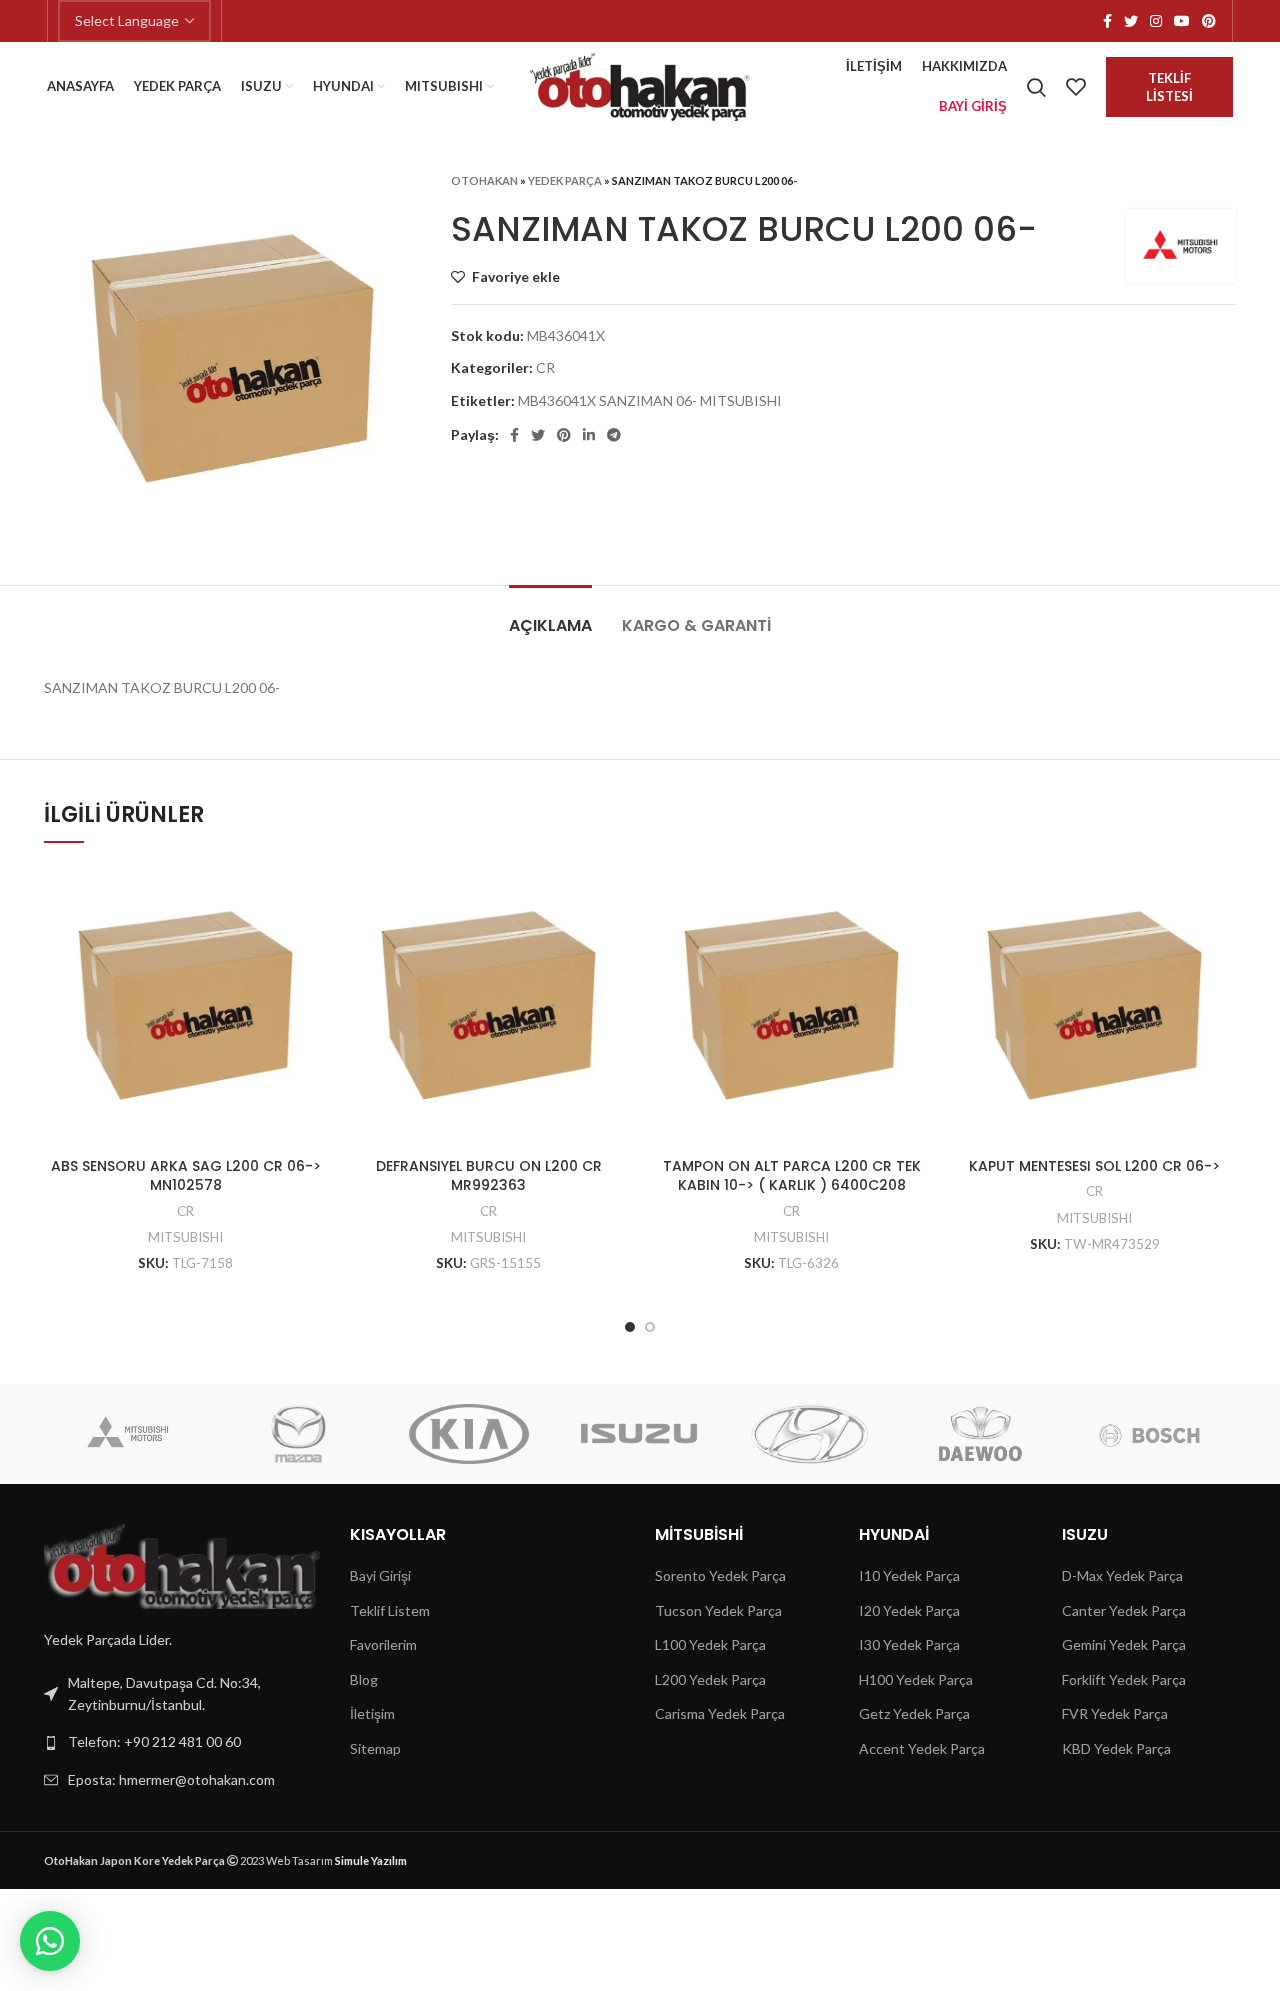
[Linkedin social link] (589, 435)
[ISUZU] (639, 1433)
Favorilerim (383, 1644)
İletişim (372, 1713)
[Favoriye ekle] (312, 896)
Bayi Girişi (380, 1575)
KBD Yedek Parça (1116, 1748)
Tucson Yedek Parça (718, 1610)
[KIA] (469, 1434)
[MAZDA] (299, 1434)
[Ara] (1036, 87)
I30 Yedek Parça (909, 1644)
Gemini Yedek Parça (1124, 1644)
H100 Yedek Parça (916, 1679)
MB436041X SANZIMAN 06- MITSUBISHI (650, 400)
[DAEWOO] (979, 1434)
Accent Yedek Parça (922, 1748)
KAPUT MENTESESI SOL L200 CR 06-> (1094, 1166)
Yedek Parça (565, 180)
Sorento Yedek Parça (720, 1575)
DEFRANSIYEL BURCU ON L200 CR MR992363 (489, 1176)
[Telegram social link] (614, 435)
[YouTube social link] (1182, 21)
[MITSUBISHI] (128, 1434)
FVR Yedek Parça (1115, 1713)
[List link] (182, 1742)
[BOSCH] (1150, 1434)
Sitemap (375, 1748)
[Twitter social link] (1131, 21)
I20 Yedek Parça (909, 1610)
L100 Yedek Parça (710, 1644)
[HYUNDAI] (809, 1434)
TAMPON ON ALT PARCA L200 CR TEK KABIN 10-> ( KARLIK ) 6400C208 (792, 1176)
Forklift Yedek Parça (1124, 1679)
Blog (364, 1679)
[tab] (550, 615)
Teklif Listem (390, 1610)
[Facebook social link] (1107, 21)
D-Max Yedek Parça (1122, 1575)
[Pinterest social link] (1209, 21)
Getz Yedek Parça (914, 1713)
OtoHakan (484, 180)
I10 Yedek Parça (909, 1575)
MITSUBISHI (185, 1237)
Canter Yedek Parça (1124, 1610)
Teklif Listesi (1169, 87)
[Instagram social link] (1156, 21)
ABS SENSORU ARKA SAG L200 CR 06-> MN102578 (186, 1176)
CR (545, 367)
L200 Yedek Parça (710, 1679)
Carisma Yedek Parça (720, 1713)
